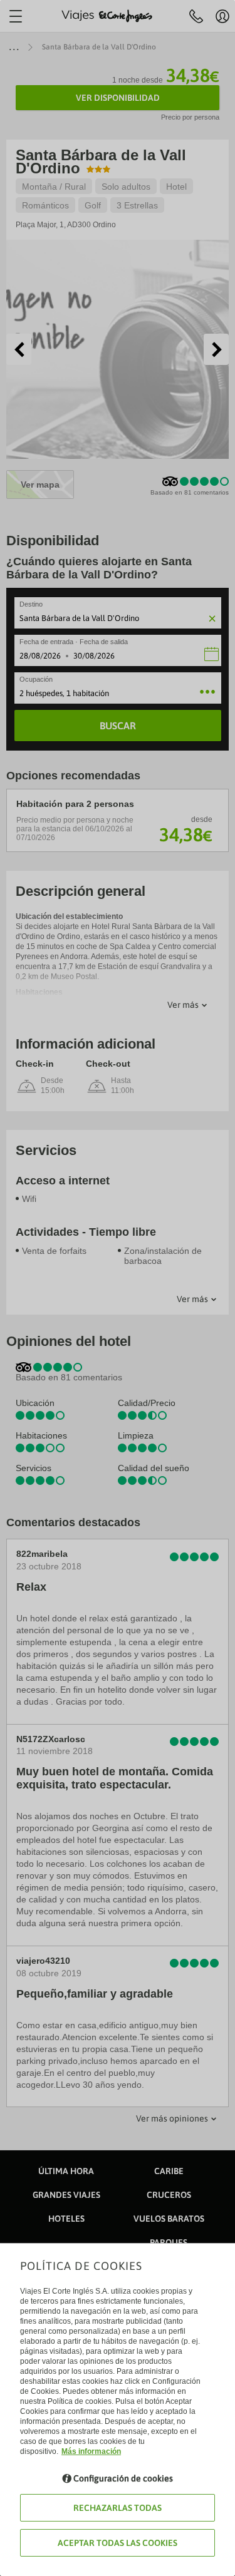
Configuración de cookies (123, 2478)
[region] (118, 1288)
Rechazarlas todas (118, 2508)
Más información (91, 2451)
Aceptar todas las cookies (118, 2543)
